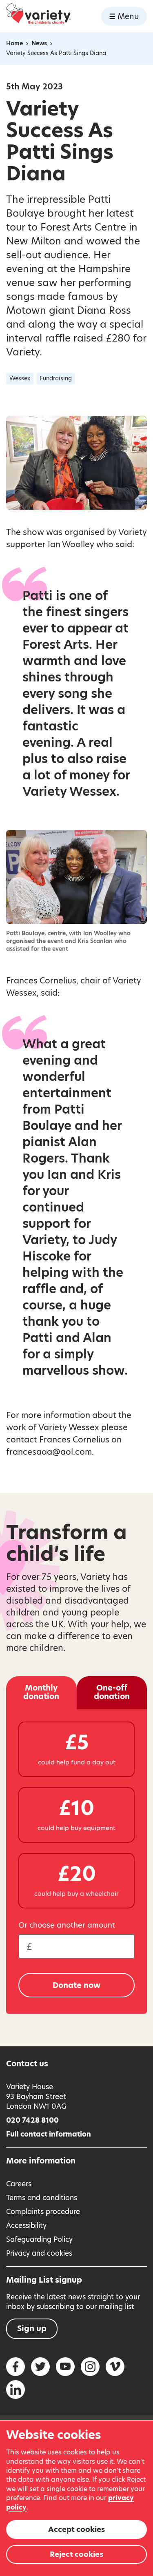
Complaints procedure (43, 2212)
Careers (19, 2184)
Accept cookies (76, 2529)
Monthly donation (41, 1692)
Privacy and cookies (39, 2253)
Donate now (76, 1985)
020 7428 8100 (32, 2120)
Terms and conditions (42, 2198)
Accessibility (26, 2225)
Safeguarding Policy (39, 2239)
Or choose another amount (67, 1925)
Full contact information (49, 2134)
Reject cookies (76, 2554)
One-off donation (112, 1692)
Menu (128, 17)
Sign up (32, 2329)
